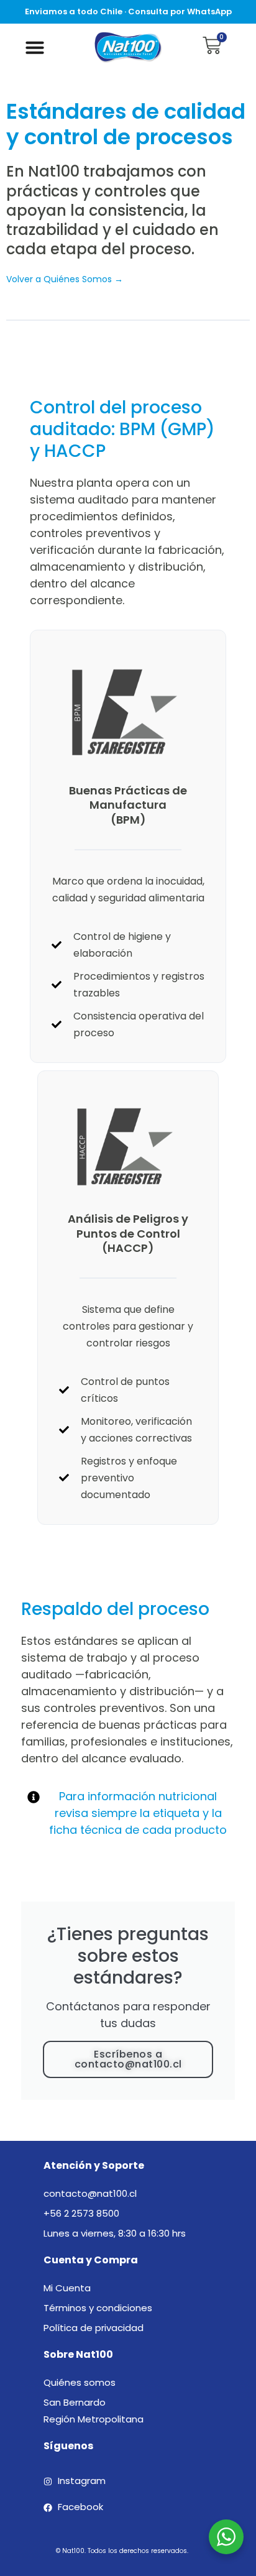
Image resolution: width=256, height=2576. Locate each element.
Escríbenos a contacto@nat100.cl (128, 2059)
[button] (35, 47)
